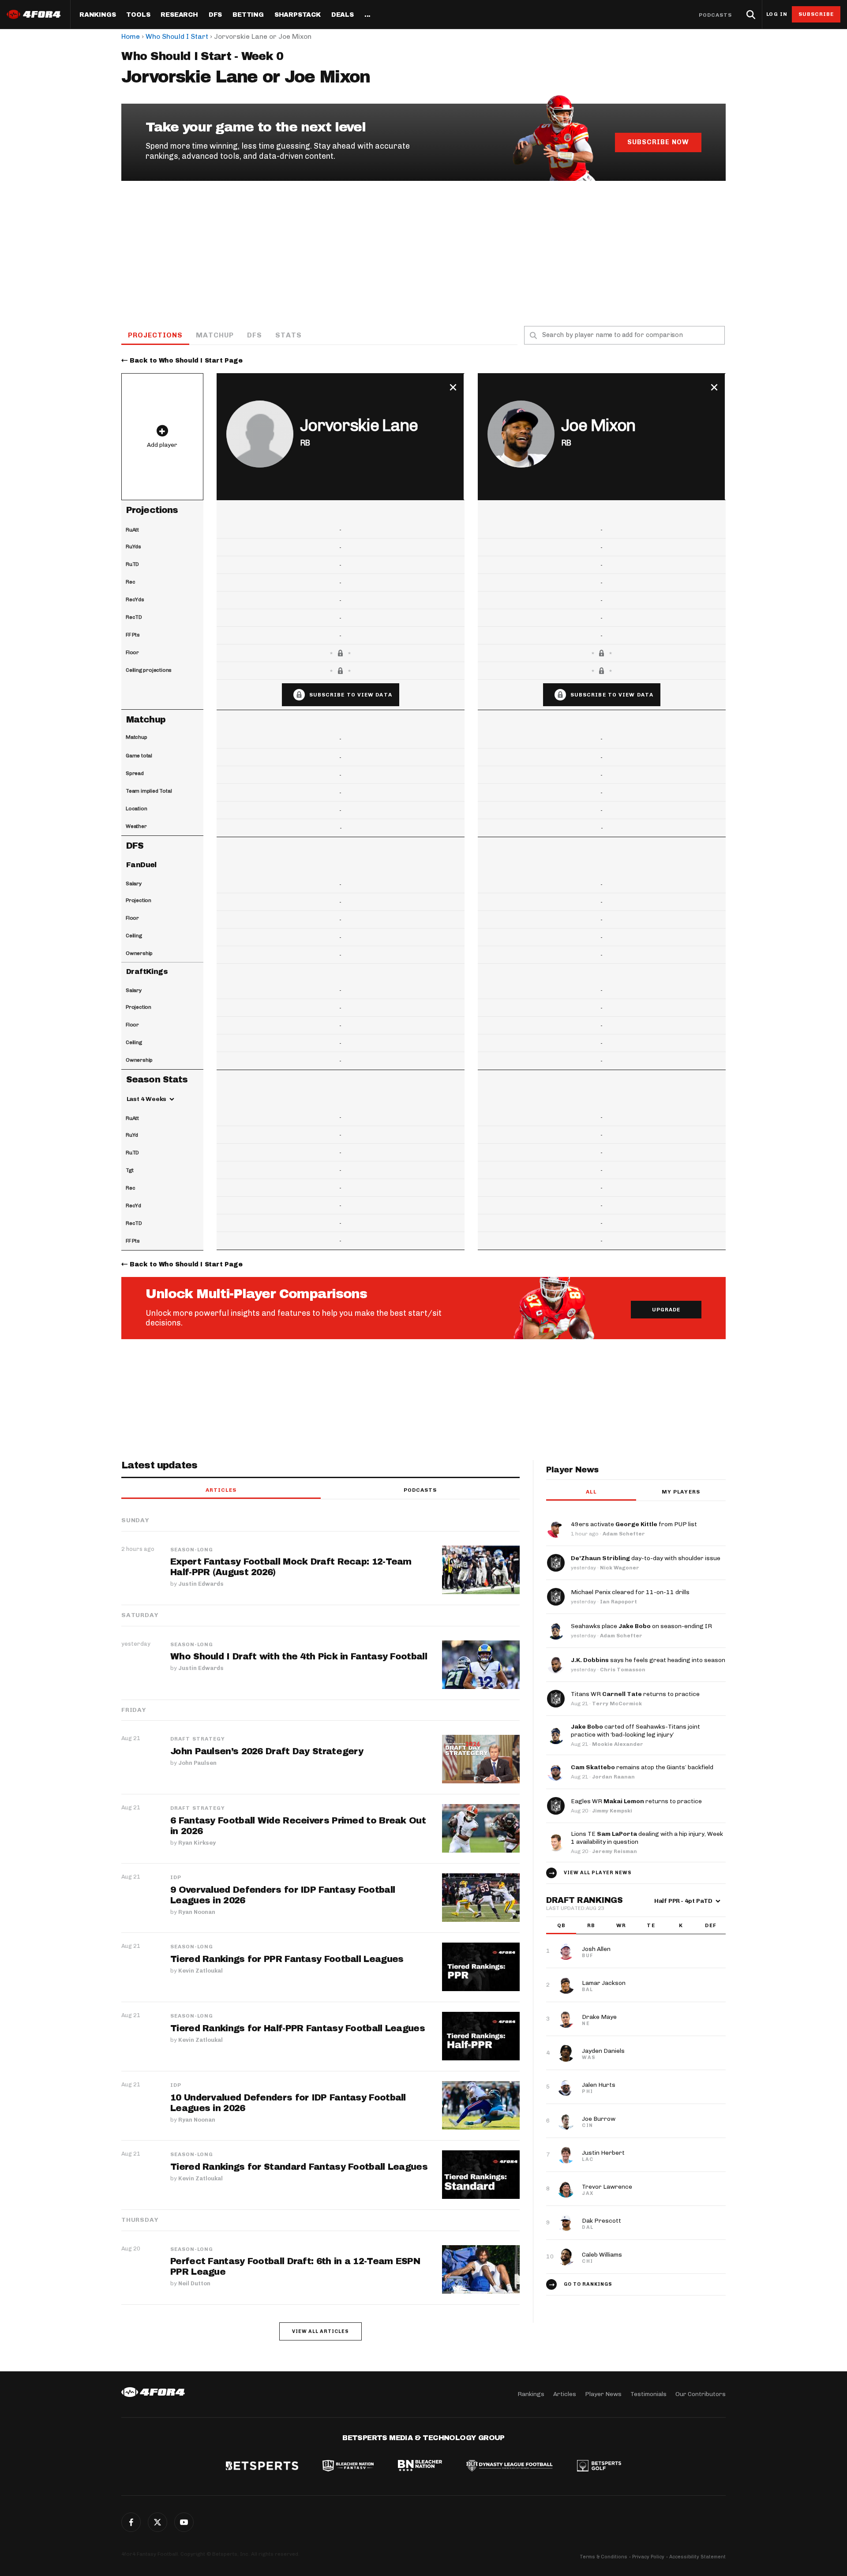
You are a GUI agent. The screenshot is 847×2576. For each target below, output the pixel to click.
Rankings (97, 15)
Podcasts (716, 15)
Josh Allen (596, 1949)
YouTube (184, 2522)
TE (651, 1925)
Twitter (157, 2522)
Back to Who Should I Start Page (186, 361)
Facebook (131, 2522)
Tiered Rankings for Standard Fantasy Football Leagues (299, 2167)
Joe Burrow (599, 2119)
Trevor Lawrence (607, 2187)
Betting (248, 15)
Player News (603, 2394)
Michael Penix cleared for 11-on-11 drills (630, 1592)
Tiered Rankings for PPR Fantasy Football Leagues (287, 1959)
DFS (255, 335)
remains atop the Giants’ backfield (642, 1767)
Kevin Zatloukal (201, 1971)
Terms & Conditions (603, 2557)
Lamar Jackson (604, 1983)
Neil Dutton (194, 2283)
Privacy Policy (648, 2557)
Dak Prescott (602, 2221)
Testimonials (648, 2394)
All (591, 1492)
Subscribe (816, 14)
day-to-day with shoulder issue (646, 1558)
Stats (289, 335)
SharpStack (298, 15)
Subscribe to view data (351, 695)
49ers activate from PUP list (634, 1524)
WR (621, 1925)
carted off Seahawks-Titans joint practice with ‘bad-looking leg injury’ (635, 1731)
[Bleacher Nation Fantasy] (348, 2467)
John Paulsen (197, 1763)
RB (591, 1925)
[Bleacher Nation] (420, 2467)
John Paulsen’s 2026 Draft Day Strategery (267, 1751)
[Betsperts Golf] (599, 2467)
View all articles (320, 2331)
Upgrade (666, 1310)
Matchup (215, 335)
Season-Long (192, 1550)
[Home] (153, 2392)
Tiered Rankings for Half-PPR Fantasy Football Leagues (298, 2028)
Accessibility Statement (697, 2557)
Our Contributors (701, 2394)
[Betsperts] (262, 2467)
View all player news (598, 1873)
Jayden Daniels (603, 2051)
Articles (221, 1490)
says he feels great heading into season (648, 1660)
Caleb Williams (602, 2255)
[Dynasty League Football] (510, 2467)
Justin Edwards (201, 1584)
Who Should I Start (177, 36)
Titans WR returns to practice (635, 1694)
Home (131, 36)
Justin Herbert (603, 2153)
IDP (176, 1877)
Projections (155, 335)
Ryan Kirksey (197, 1843)
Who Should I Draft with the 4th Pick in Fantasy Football (299, 1656)
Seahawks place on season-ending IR (641, 1626)
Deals (343, 15)
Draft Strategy (198, 1739)
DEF (710, 1925)
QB (561, 1925)
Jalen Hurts (599, 2085)
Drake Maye (599, 2017)
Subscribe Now (658, 142)
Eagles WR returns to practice (636, 1801)
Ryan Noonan (197, 1912)
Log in (777, 14)
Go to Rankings (588, 2284)
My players (681, 1492)
